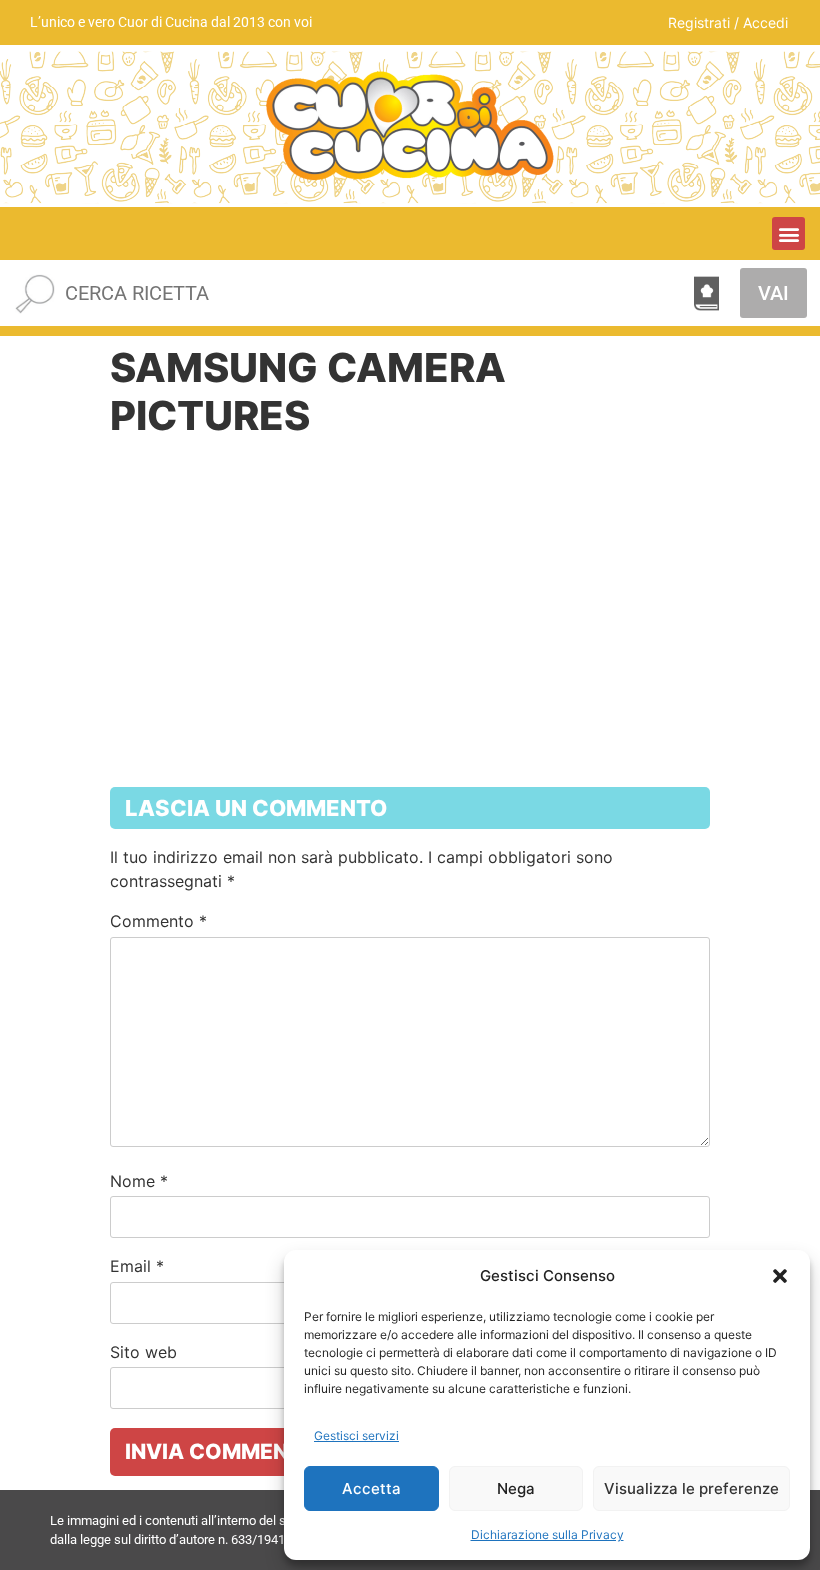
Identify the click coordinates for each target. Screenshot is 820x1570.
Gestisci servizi (356, 1435)
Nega (516, 1488)
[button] (780, 1276)
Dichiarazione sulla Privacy (547, 1534)
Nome (139, 1181)
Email (137, 1266)
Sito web (143, 1352)
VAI (773, 293)
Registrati (699, 22)
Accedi (765, 22)
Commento (158, 921)
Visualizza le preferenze (691, 1488)
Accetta (371, 1488)
